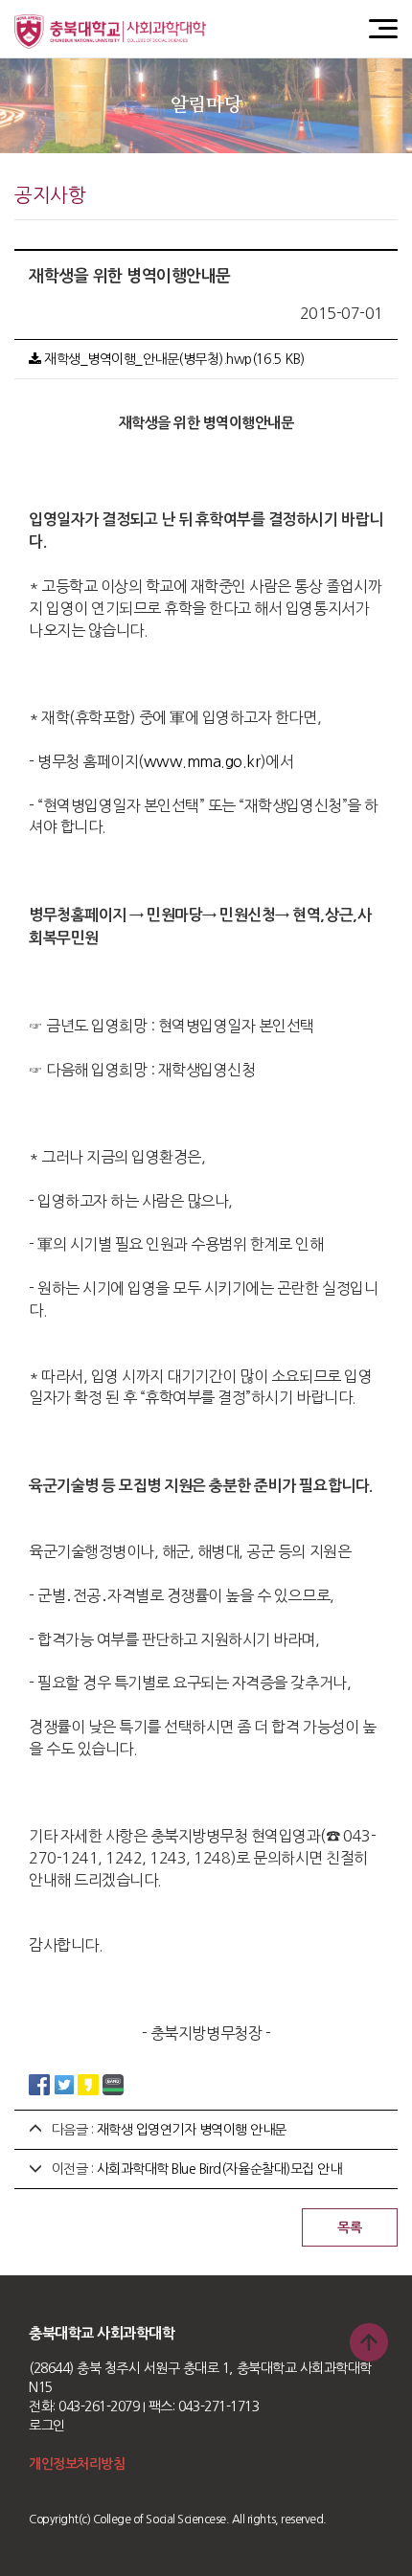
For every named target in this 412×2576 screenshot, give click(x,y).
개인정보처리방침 (77, 2464)
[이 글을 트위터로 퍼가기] (64, 2084)
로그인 (47, 2426)
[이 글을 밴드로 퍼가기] (113, 2084)
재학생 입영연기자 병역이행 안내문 (192, 2130)
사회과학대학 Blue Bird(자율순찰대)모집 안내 (219, 2169)
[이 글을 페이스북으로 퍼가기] (39, 2084)
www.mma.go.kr (202, 761)
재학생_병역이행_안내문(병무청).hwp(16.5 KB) (173, 359)
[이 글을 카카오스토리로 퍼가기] (88, 2084)
